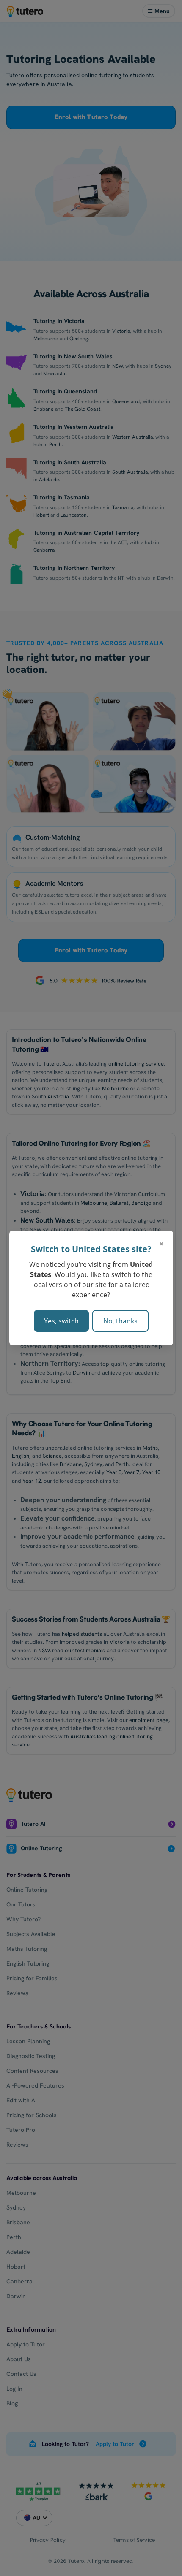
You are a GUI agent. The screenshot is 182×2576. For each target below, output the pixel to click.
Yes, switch (61, 1321)
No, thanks (120, 1321)
